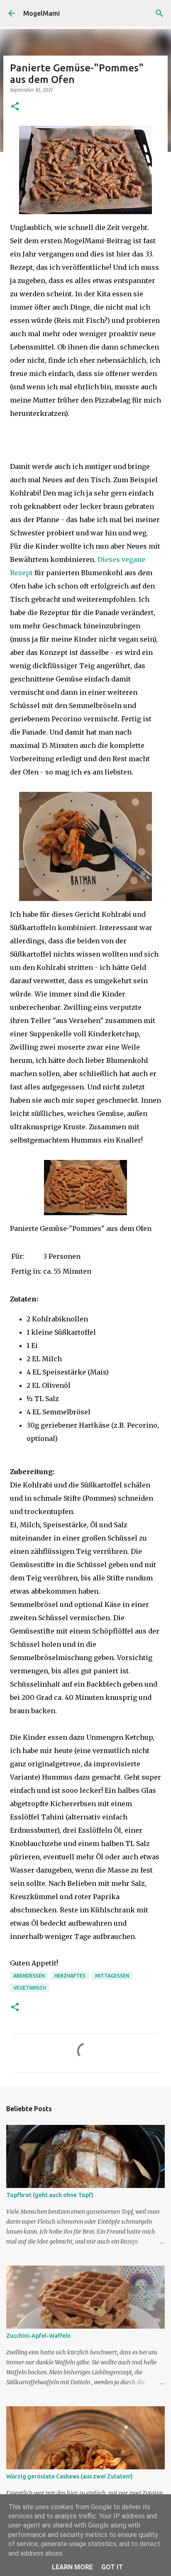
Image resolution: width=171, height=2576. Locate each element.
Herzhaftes (70, 1976)
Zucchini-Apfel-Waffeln (38, 2336)
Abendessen (29, 1976)
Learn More (72, 2567)
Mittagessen (112, 1976)
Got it (112, 2567)
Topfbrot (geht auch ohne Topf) (50, 2195)
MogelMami (42, 13)
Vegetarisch (30, 1988)
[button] (15, 107)
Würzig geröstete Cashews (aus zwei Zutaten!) (70, 2476)
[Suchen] (159, 13)
